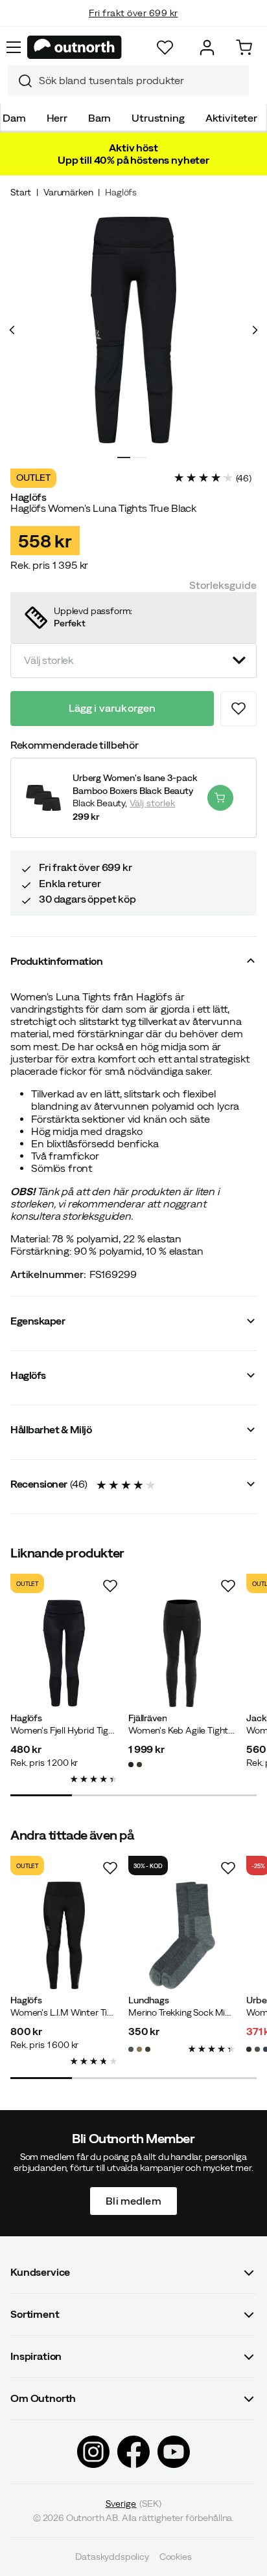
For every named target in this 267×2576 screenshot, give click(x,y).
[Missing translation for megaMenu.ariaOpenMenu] (14, 47)
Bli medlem (133, 2200)
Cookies (176, 2557)
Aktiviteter (231, 118)
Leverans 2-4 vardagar (134, 26)
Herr (57, 118)
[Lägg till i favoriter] (238, 709)
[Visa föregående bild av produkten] (12, 330)
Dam (14, 118)
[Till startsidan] (75, 47)
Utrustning (158, 118)
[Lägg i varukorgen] (220, 798)
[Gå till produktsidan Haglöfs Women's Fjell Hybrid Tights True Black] (64, 1653)
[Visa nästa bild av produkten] (255, 330)
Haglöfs (121, 192)
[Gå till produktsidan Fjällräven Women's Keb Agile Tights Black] (182, 1653)
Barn (99, 118)
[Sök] (20, 81)
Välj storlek (153, 803)
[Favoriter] (165, 48)
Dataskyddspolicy (112, 2557)
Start (21, 192)
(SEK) (134, 2503)
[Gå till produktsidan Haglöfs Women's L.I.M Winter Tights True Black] (64, 1935)
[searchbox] (141, 81)
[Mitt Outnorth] (207, 48)
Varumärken (68, 192)
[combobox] (128, 81)
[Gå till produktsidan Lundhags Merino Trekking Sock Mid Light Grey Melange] (182, 1935)
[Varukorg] (244, 48)
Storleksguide (223, 585)
